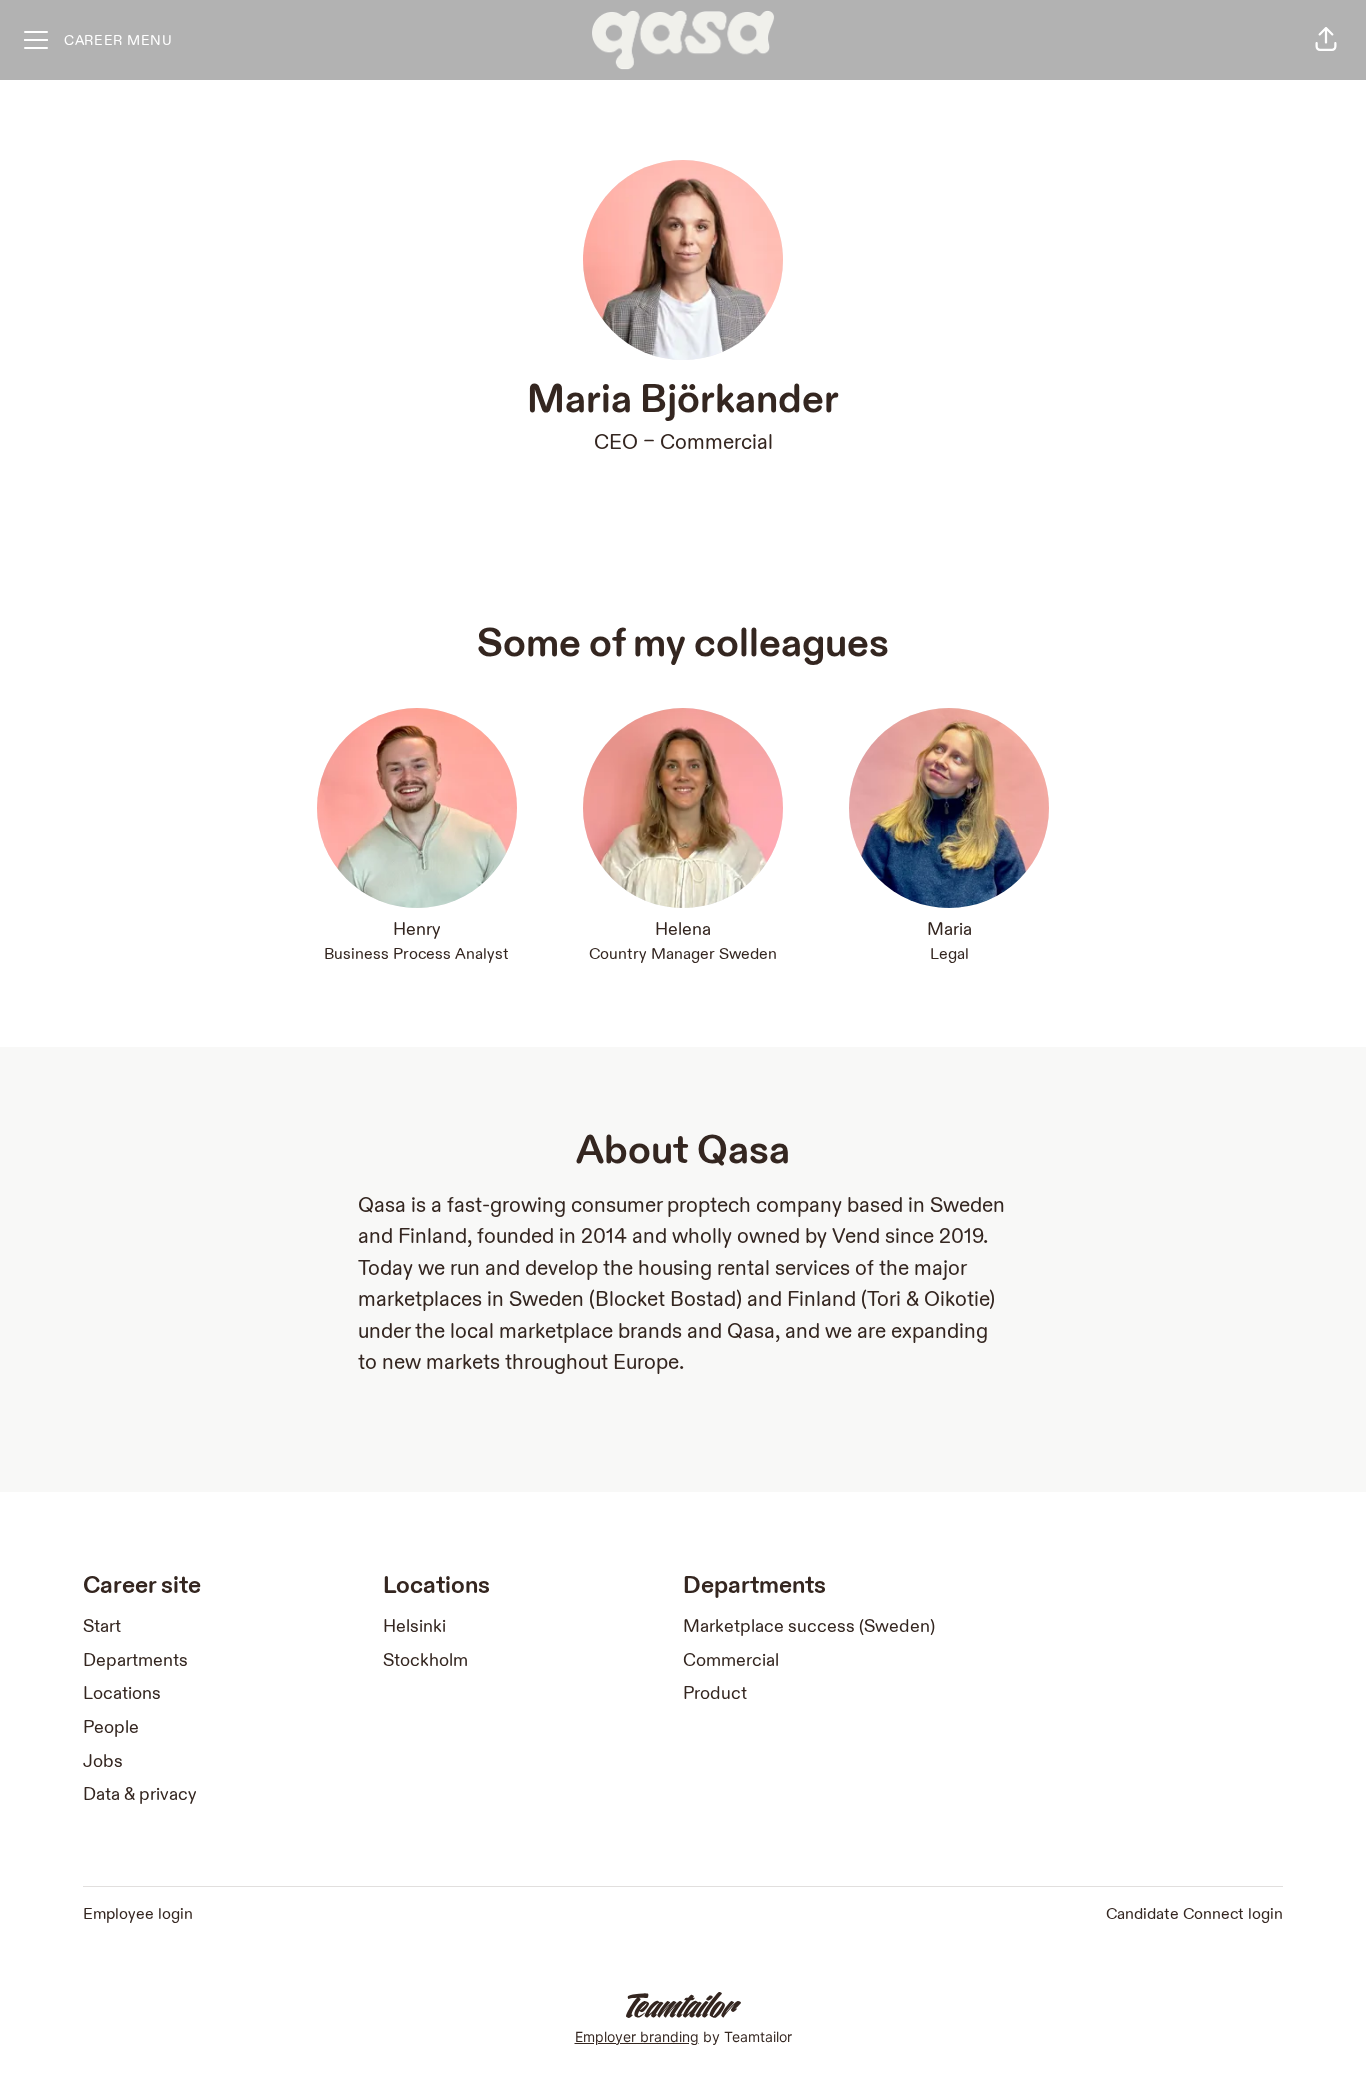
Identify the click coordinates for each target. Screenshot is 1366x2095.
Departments (135, 1660)
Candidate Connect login (1194, 1914)
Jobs (103, 1761)
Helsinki (414, 1626)
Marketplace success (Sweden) (809, 1626)
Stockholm (425, 1660)
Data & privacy (140, 1794)
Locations (122, 1693)
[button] (1326, 40)
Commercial (716, 443)
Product (715, 1693)
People (111, 1727)
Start (102, 1626)
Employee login (138, 1914)
